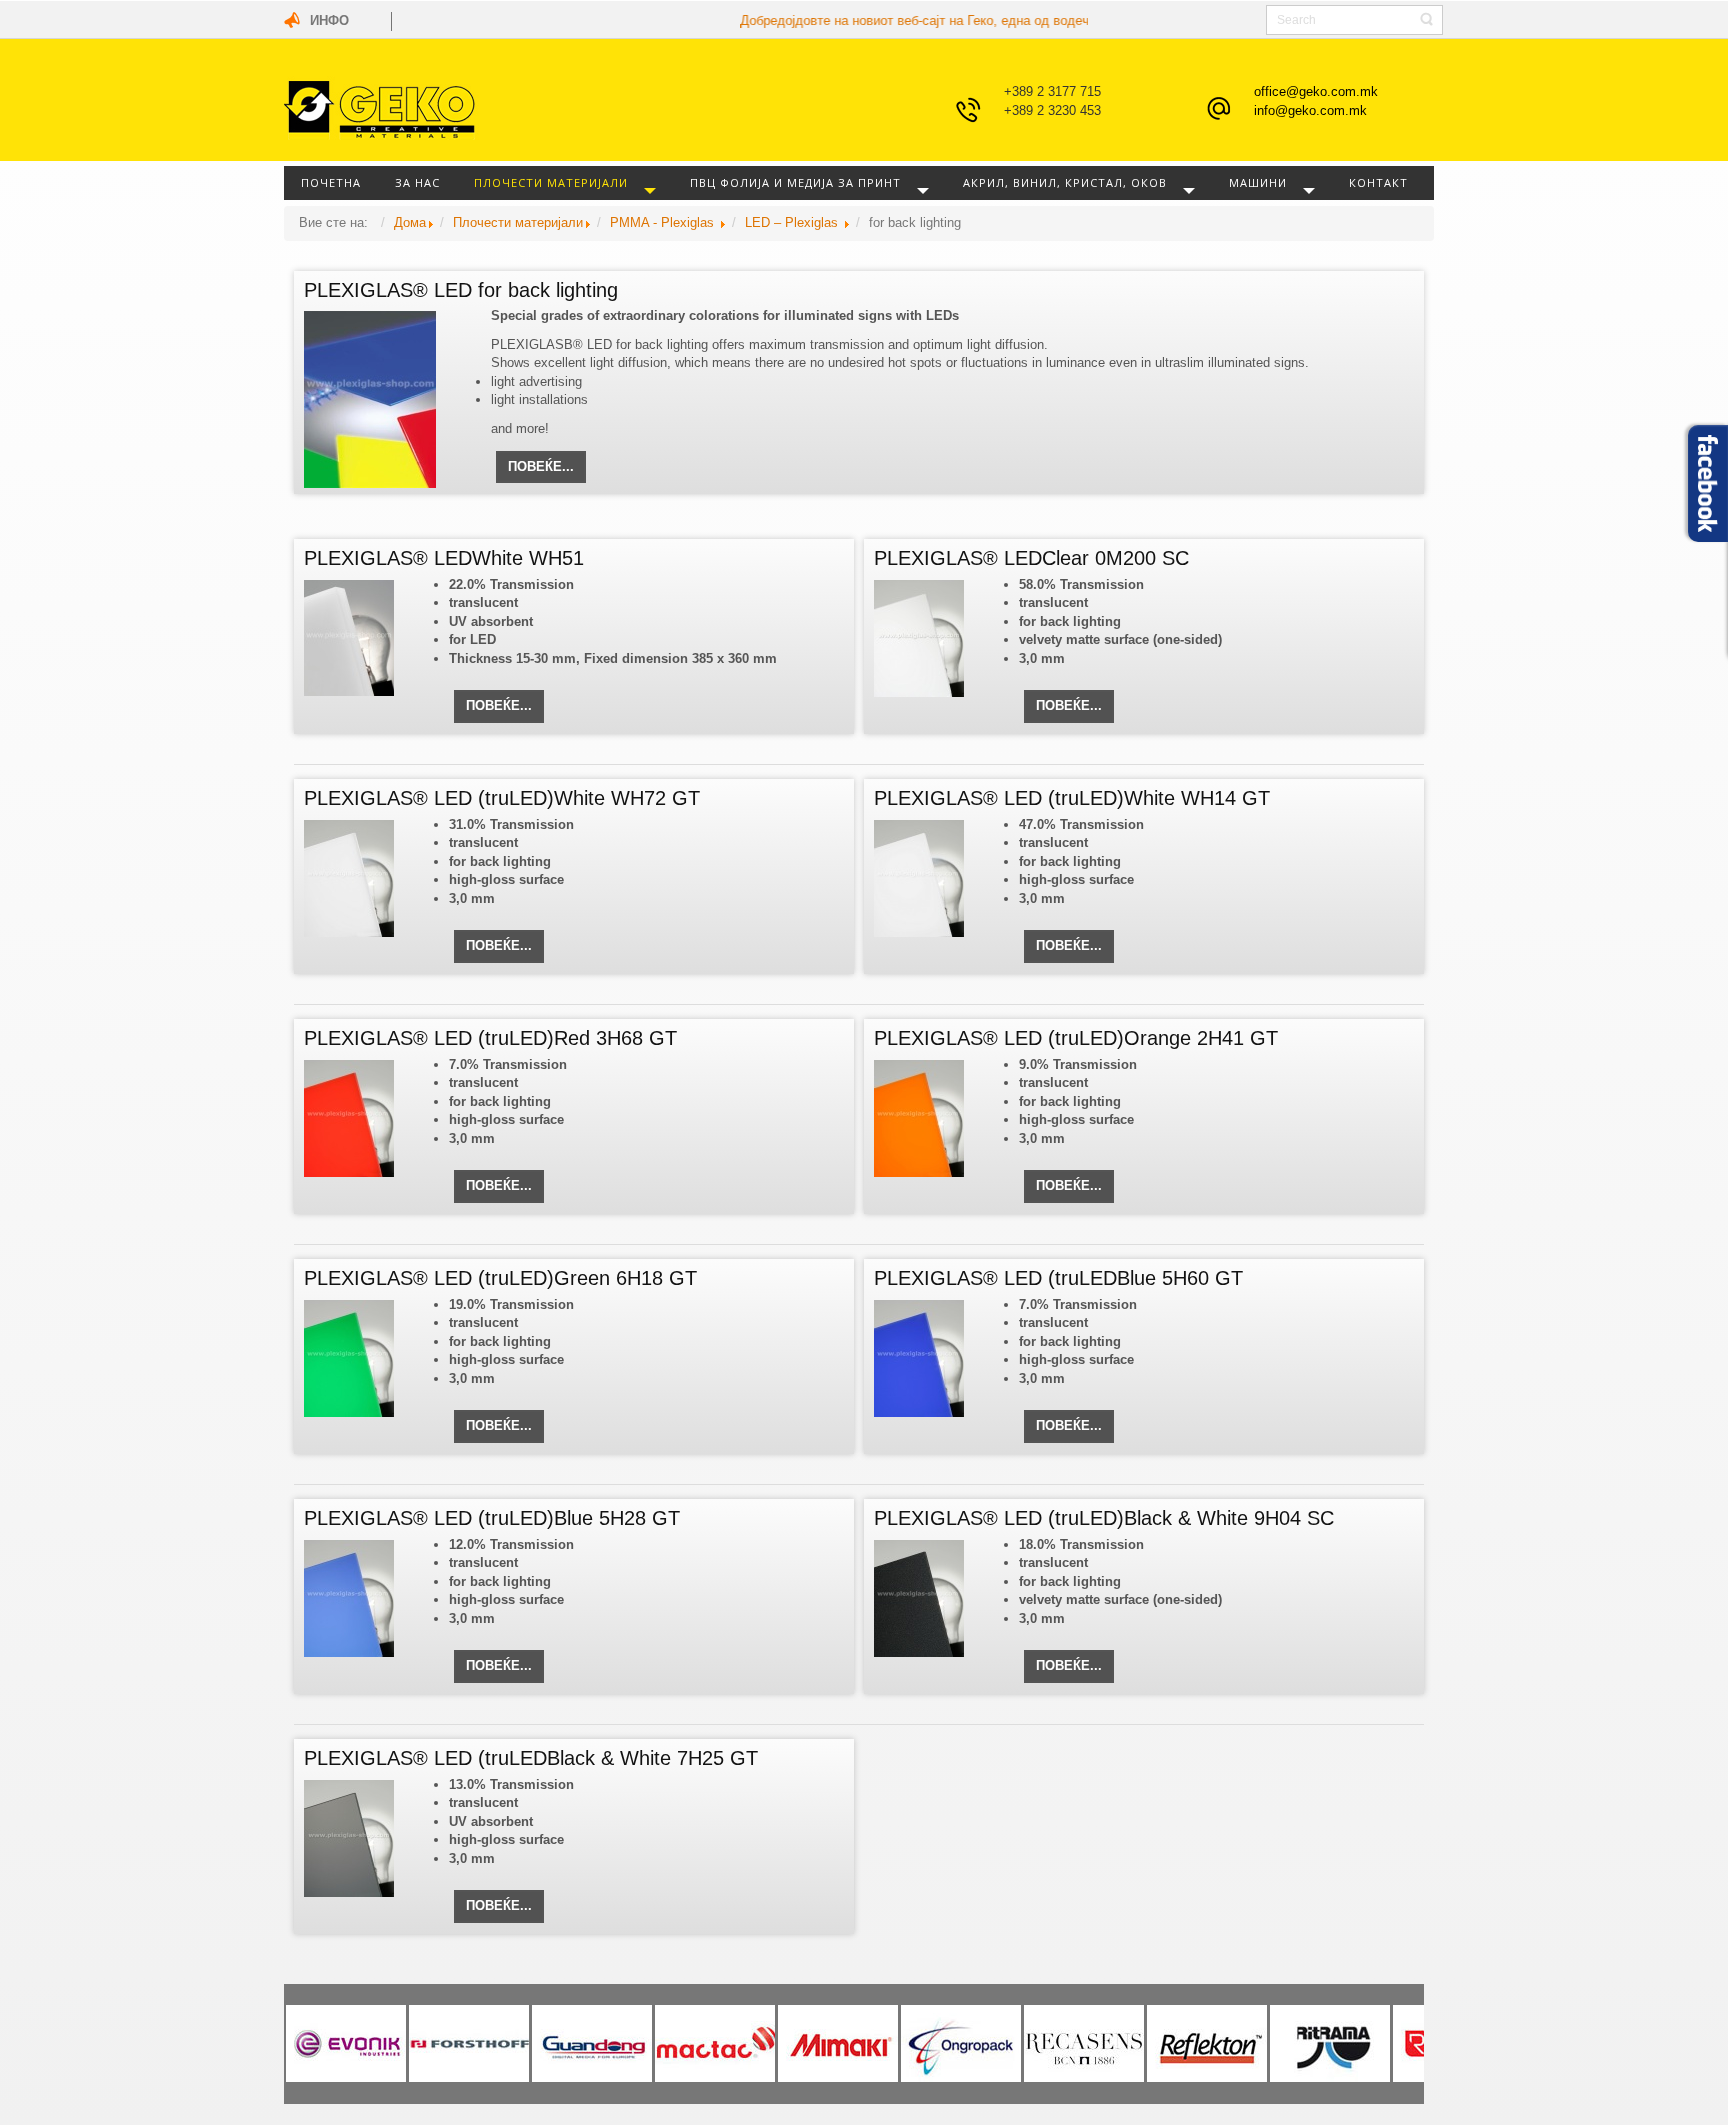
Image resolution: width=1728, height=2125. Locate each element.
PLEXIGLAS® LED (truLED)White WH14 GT (1072, 798)
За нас (417, 182)
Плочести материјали (551, 182)
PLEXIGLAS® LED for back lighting (461, 290)
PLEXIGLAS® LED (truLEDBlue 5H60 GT (1058, 1278)
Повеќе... (541, 466)
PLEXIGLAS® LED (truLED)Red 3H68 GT (490, 1038)
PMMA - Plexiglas (664, 222)
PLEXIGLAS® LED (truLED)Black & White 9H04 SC (1104, 1518)
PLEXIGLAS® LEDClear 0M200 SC (1031, 558)
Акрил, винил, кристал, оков (1065, 182)
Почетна (331, 182)
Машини (1258, 182)
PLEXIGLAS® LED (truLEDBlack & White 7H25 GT (531, 1758)
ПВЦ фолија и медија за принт (795, 182)
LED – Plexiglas (793, 222)
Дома (410, 222)
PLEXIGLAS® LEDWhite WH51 (444, 558)
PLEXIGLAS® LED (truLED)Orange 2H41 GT (1076, 1038)
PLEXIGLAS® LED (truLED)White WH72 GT (502, 798)
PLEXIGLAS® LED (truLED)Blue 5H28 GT (492, 1518)
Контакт (1378, 182)
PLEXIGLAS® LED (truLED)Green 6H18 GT (500, 1278)
